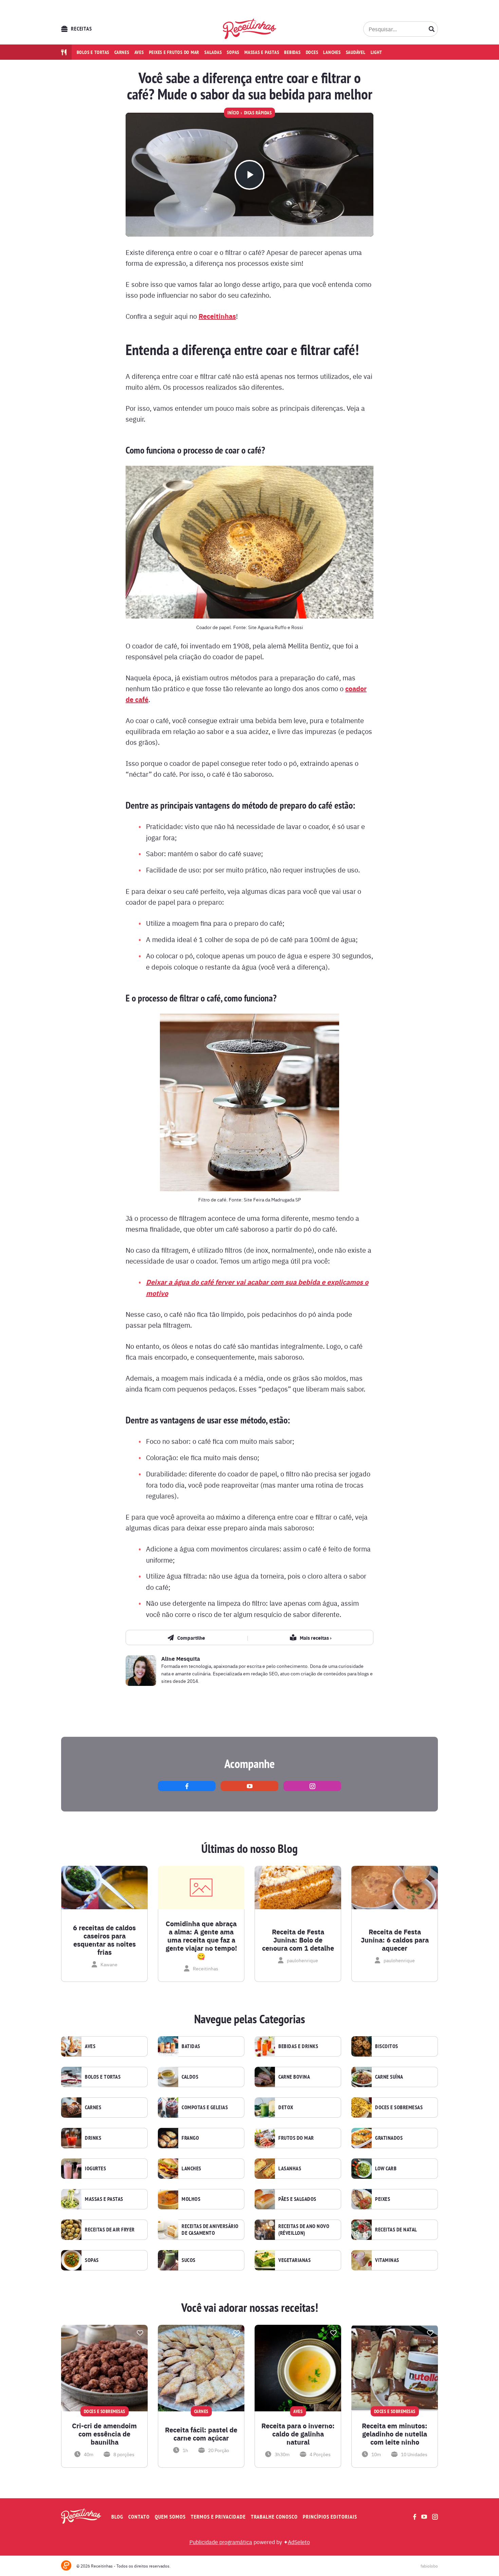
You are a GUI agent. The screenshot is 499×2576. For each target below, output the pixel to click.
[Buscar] (432, 29)
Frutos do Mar (296, 2138)
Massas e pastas (262, 52)
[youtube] (249, 1786)
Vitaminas (387, 2260)
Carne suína (389, 2077)
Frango (190, 2138)
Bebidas (292, 52)
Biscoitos (387, 2046)
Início (233, 113)
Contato (139, 2517)
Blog (117, 2517)
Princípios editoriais (330, 2517)
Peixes (383, 2199)
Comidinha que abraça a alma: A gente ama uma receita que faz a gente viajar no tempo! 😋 (201, 1940)
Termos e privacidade (218, 2517)
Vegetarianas (294, 2260)
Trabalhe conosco (274, 2517)
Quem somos (170, 2517)
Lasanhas (290, 2169)
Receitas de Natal (396, 2230)
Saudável (356, 52)
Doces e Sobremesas (399, 2108)
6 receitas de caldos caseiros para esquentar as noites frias (104, 1940)
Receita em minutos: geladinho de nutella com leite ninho (395, 2434)
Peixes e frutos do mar (174, 52)
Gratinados (389, 2138)
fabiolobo (429, 2566)
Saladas (213, 52)
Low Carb (386, 2169)
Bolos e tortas (93, 52)
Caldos (190, 2077)
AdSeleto (299, 2542)
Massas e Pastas (104, 2199)
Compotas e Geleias (205, 2108)
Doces (312, 52)
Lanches (332, 52)
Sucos (189, 2260)
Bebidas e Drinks (298, 2046)
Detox (286, 2108)
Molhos (191, 2199)
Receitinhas (217, 316)
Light (376, 52)
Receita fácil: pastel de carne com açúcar (201, 2434)
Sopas (233, 52)
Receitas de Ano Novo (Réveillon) (304, 2230)
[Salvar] (140, 2333)
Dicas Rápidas (258, 113)
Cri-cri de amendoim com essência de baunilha (104, 2434)
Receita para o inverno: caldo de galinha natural (298, 2434)
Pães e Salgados (297, 2199)
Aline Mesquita (181, 1659)
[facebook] (187, 1786)
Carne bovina (294, 2077)
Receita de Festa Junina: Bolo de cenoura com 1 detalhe (298, 1940)
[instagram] (312, 1786)
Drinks (93, 2138)
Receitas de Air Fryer (110, 2230)
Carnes (122, 52)
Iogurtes (95, 2169)
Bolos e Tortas (103, 2077)
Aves (139, 52)
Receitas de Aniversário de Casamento (210, 2230)
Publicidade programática (221, 2542)
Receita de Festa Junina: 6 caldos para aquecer (395, 1940)
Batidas (191, 2046)
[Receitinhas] (250, 29)
